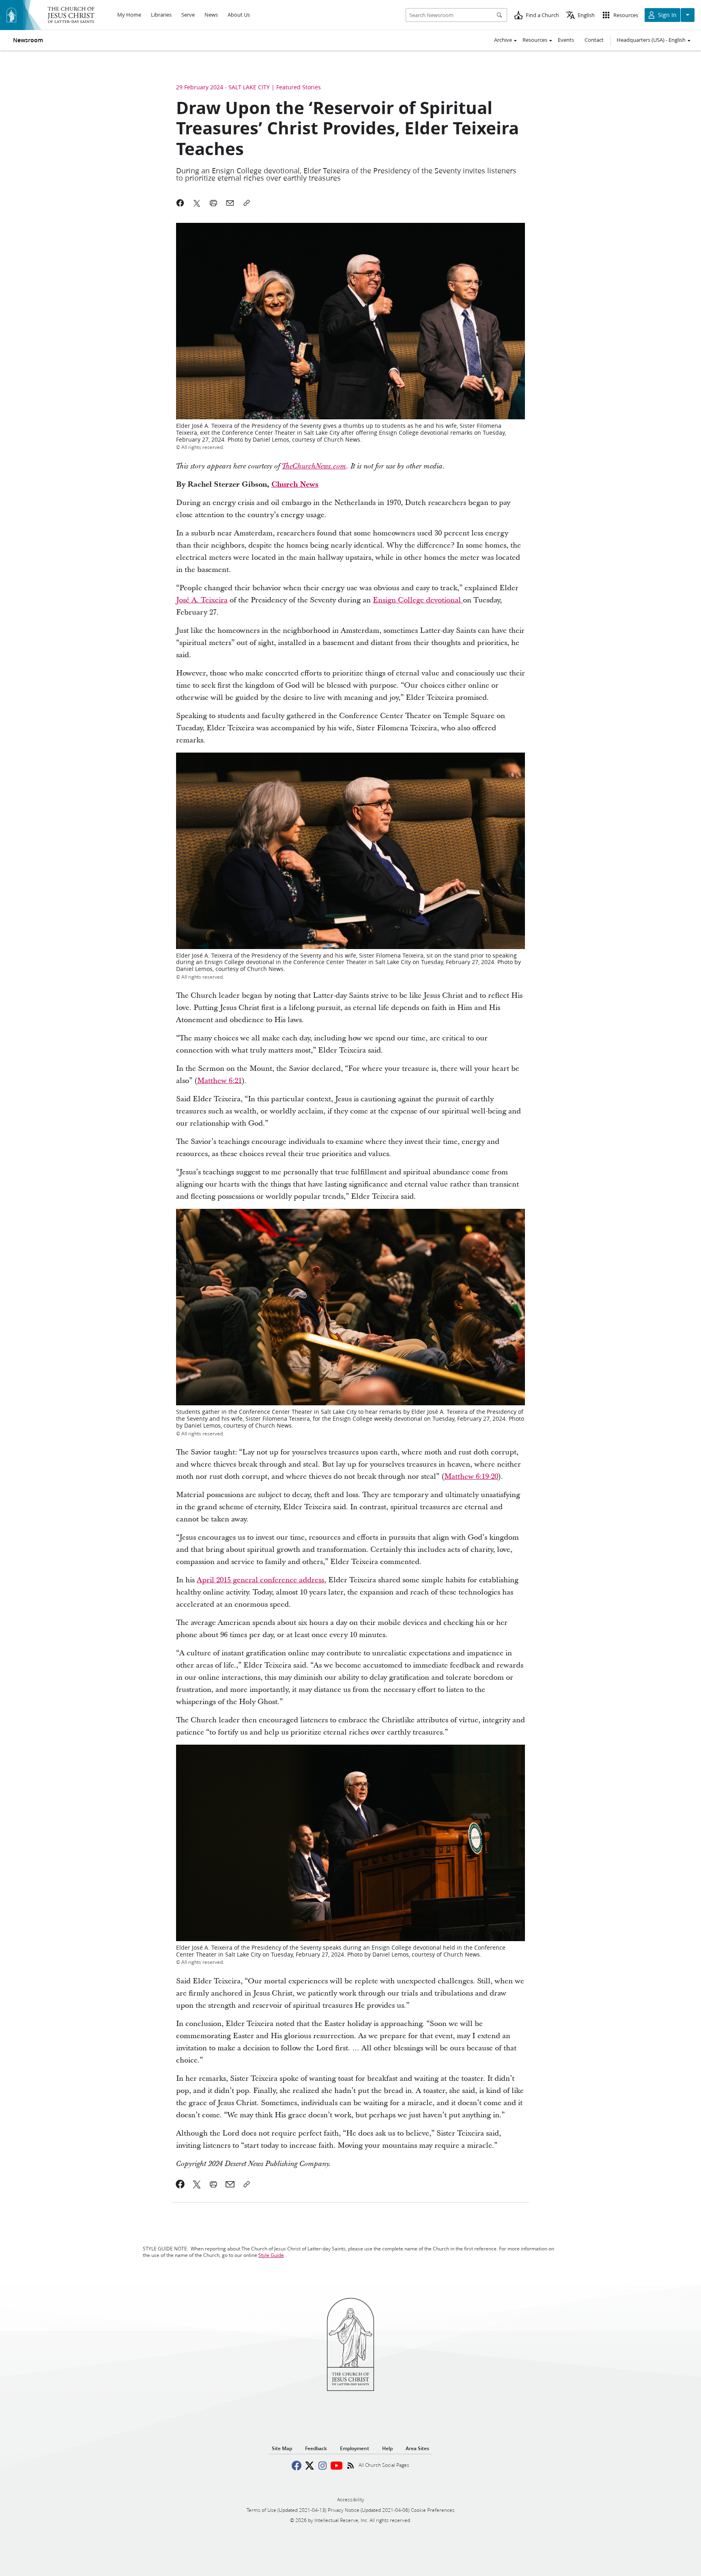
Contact (594, 40)
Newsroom (28, 40)
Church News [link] (295, 484)
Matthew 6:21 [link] (219, 1081)
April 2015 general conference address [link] (260, 1580)
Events (566, 40)
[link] (180, 2184)
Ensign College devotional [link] (418, 600)
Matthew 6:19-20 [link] (471, 1477)
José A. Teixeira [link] (202, 600)
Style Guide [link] (271, 2255)
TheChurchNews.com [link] (314, 466)
